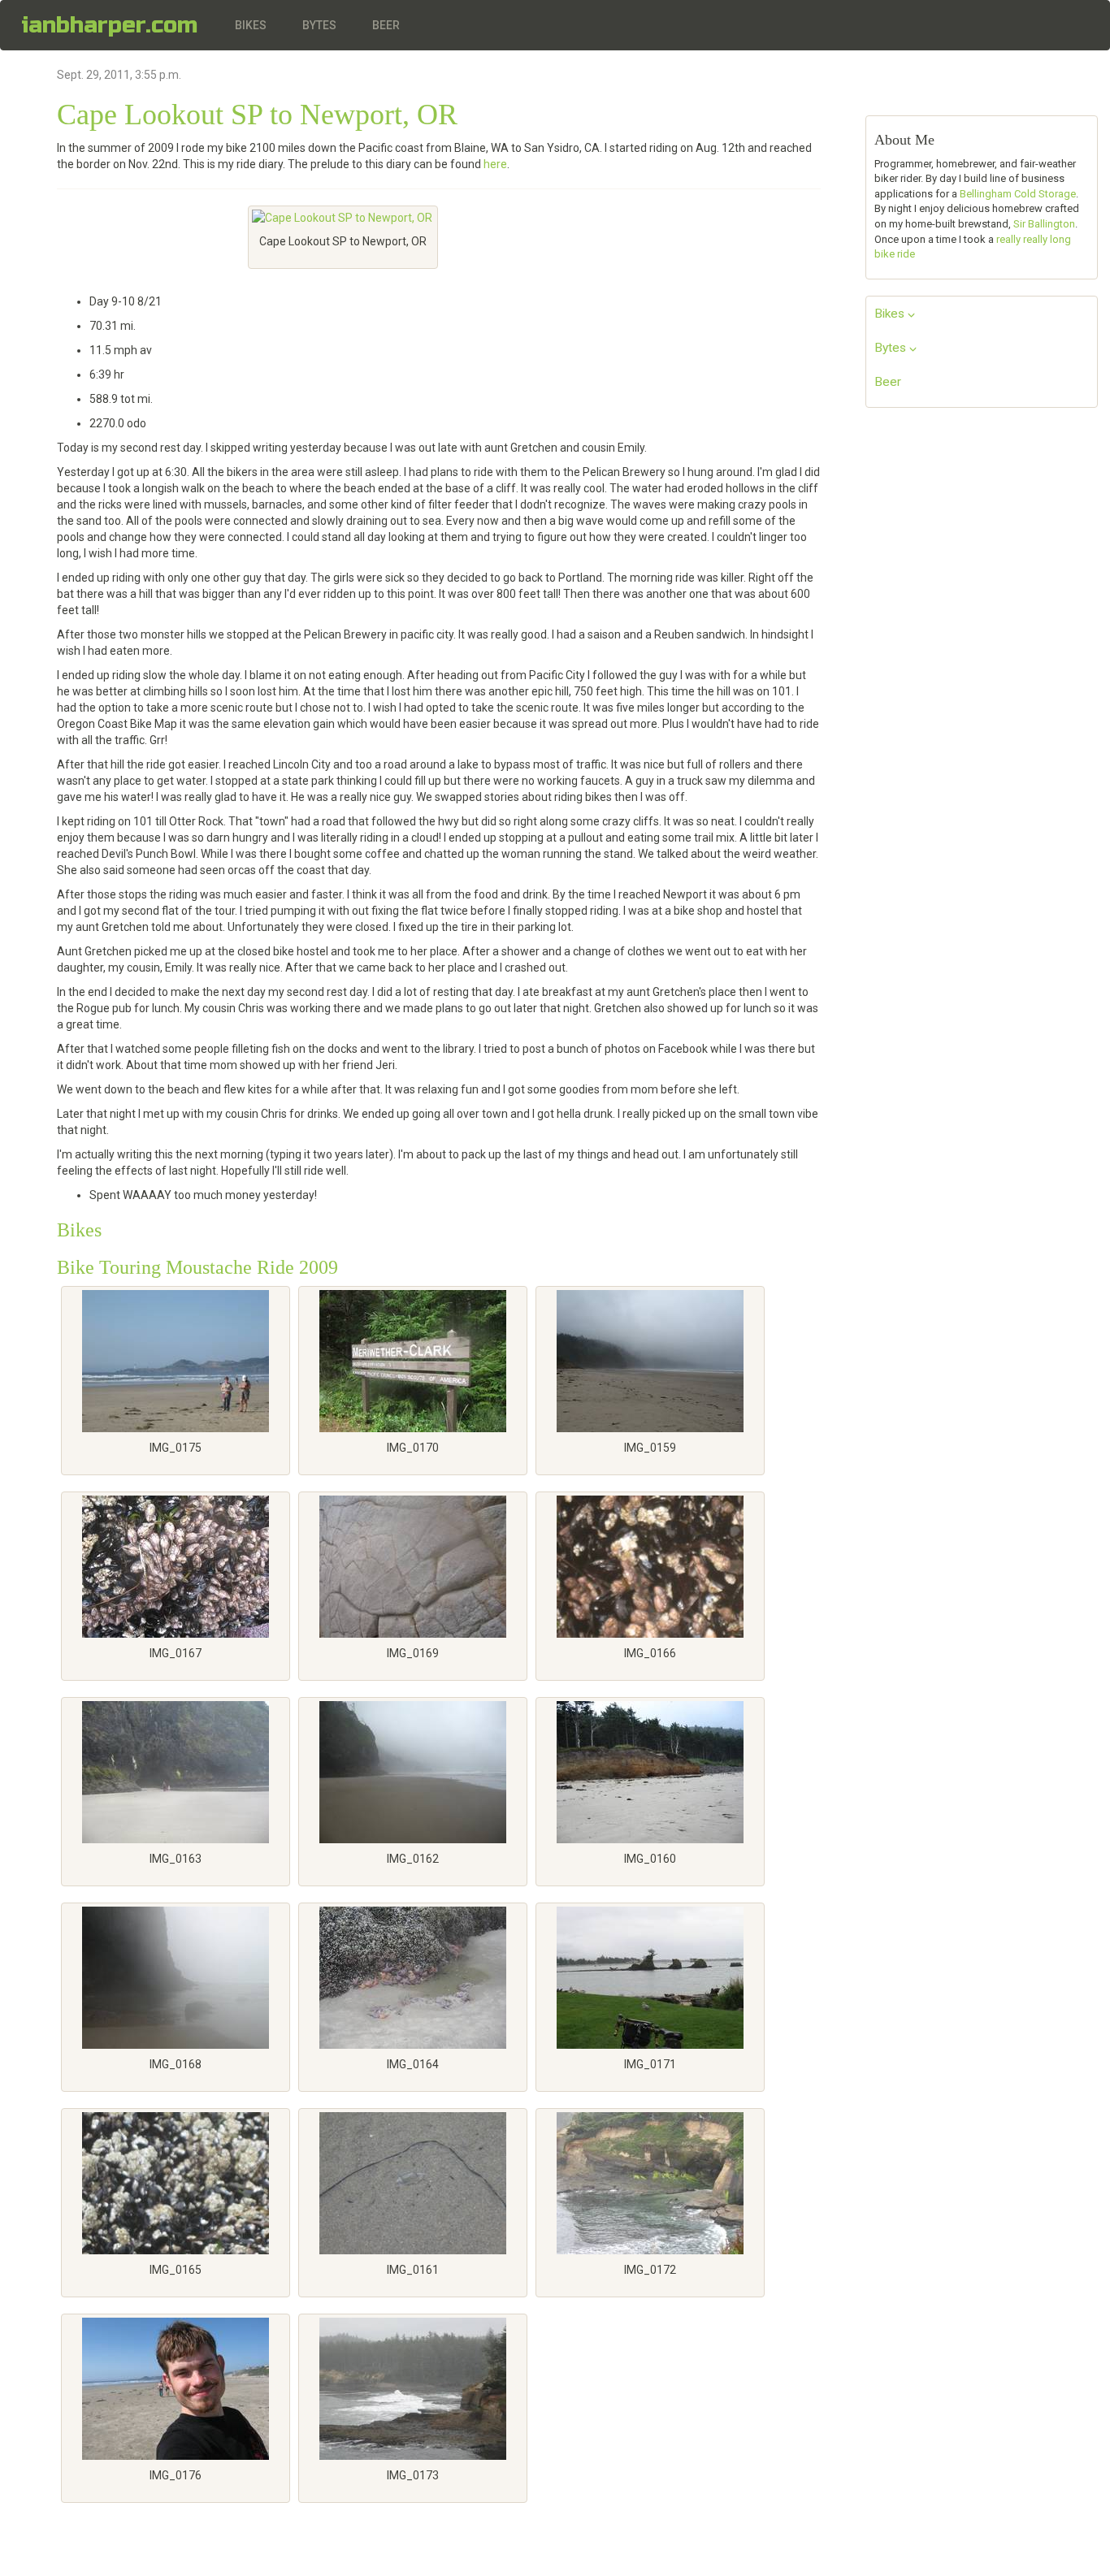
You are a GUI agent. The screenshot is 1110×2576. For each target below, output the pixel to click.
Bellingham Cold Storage (1018, 194)
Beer (386, 25)
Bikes (251, 25)
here (495, 164)
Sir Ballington (1044, 224)
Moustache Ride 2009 (252, 1267)
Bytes (319, 25)
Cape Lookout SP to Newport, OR (257, 115)
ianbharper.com (109, 25)
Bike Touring (109, 1267)
